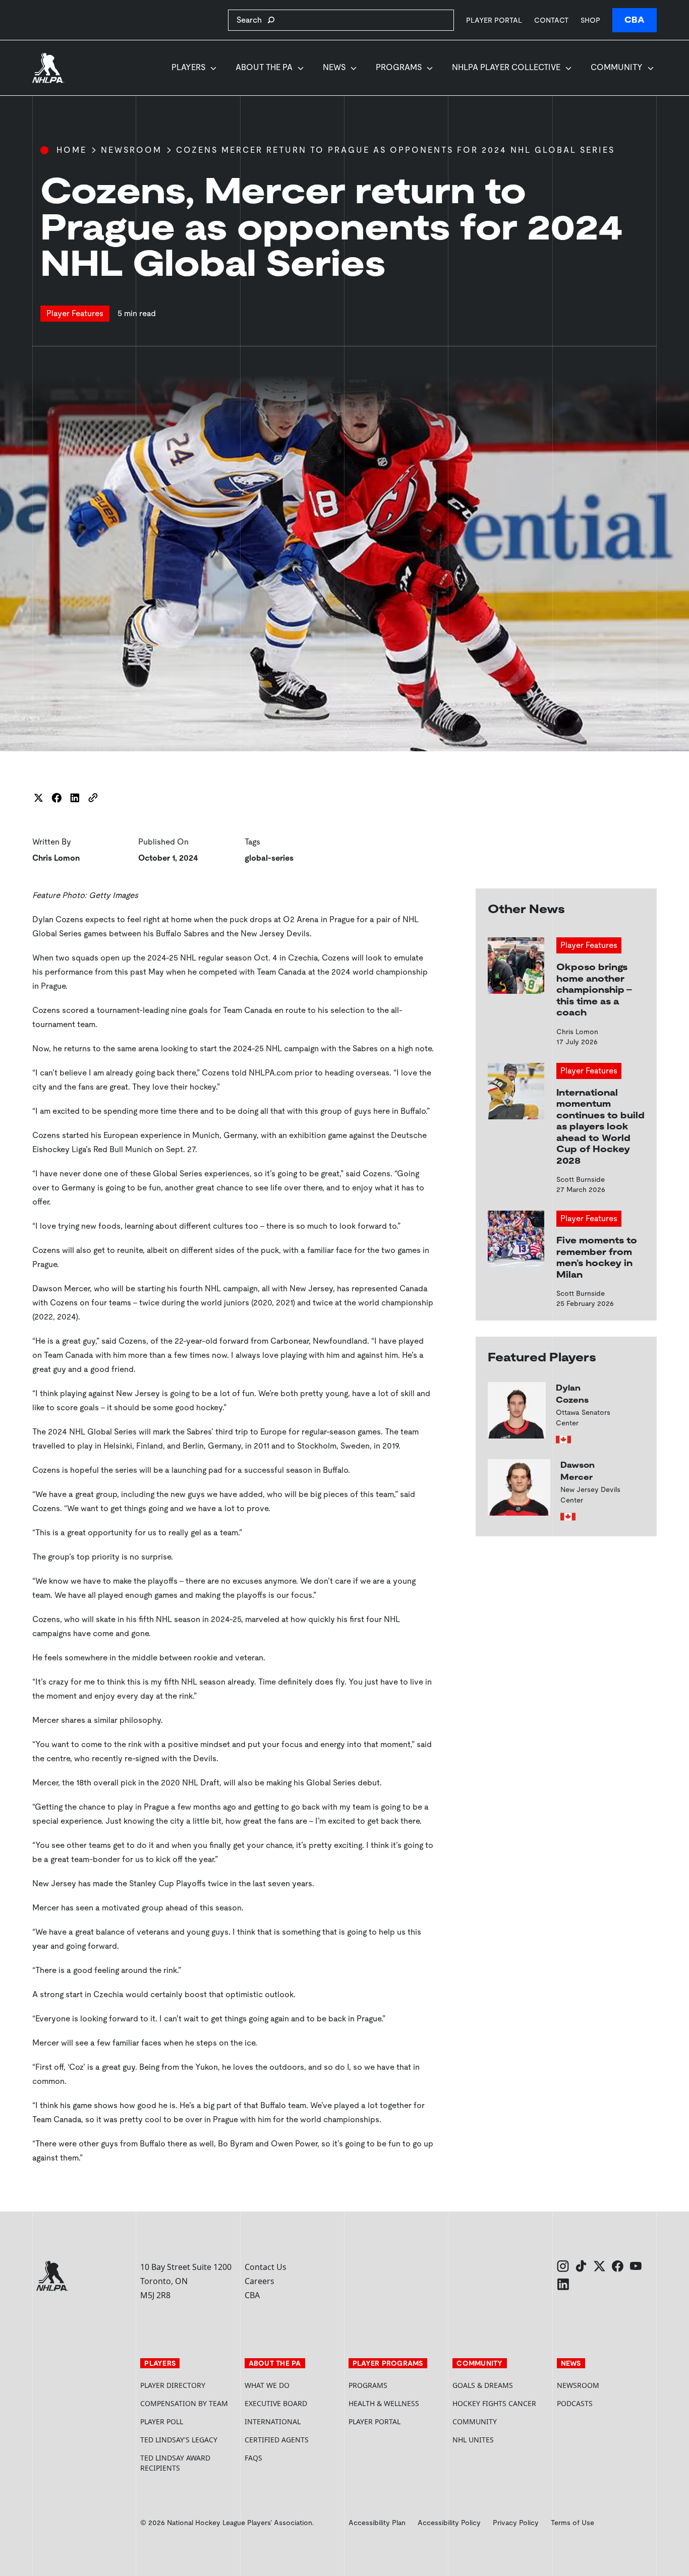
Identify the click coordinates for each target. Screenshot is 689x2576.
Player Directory (173, 2385)
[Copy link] (93, 798)
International (273, 2421)
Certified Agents (277, 2440)
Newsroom (131, 150)
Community (617, 67)
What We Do (267, 2385)
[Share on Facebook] (56, 798)
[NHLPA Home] (48, 68)
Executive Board (276, 2403)
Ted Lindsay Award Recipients (175, 2463)
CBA (635, 20)
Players (188, 67)
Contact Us (266, 2267)
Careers (260, 2281)
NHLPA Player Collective (506, 67)
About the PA (264, 67)
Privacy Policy (516, 2523)
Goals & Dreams (483, 2385)
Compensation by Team (184, 2403)
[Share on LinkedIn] (75, 798)
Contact (551, 20)
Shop (590, 20)
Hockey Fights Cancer (494, 2403)
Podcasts (575, 2403)
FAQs (253, 2458)
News (334, 67)
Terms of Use (572, 2523)
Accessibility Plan (377, 2523)
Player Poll (162, 2421)
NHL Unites (500, 2440)
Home (72, 150)
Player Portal (494, 20)
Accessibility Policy (449, 2523)
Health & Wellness (384, 2403)
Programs (399, 67)
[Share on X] (38, 798)
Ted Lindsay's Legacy (179, 2440)
